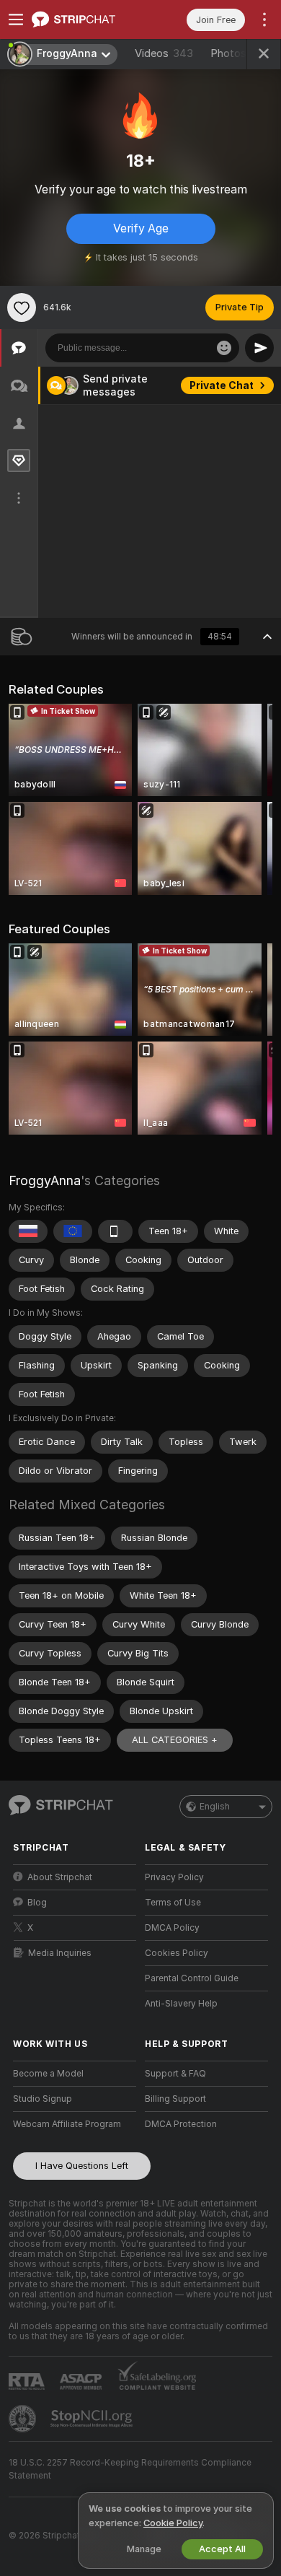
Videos (164, 53)
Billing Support (175, 2099)
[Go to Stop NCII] (93, 2419)
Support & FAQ (175, 2074)
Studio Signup (43, 2099)
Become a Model (48, 2074)
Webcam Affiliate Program (67, 2124)
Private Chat (222, 385)
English (215, 1807)
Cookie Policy (173, 2523)
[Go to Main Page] (86, 19)
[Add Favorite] (22, 307)
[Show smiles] (224, 348)
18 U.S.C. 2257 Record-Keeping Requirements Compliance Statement (130, 2469)
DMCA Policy (172, 1928)
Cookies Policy (177, 1953)
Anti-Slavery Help (181, 2004)
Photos (244, 53)
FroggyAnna (45, 1180)
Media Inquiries (60, 1953)
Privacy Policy (174, 1877)
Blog (37, 1903)
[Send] (259, 348)
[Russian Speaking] (28, 1231)
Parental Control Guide (192, 1978)
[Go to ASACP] (82, 2382)
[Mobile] (115, 1231)
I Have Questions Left (82, 2166)
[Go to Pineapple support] (24, 2419)
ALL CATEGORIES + (175, 1740)
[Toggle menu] (16, 19)
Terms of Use (173, 1903)
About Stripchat (60, 1877)
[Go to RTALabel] (28, 2381)
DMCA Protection (181, 2124)
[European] (73, 1231)
